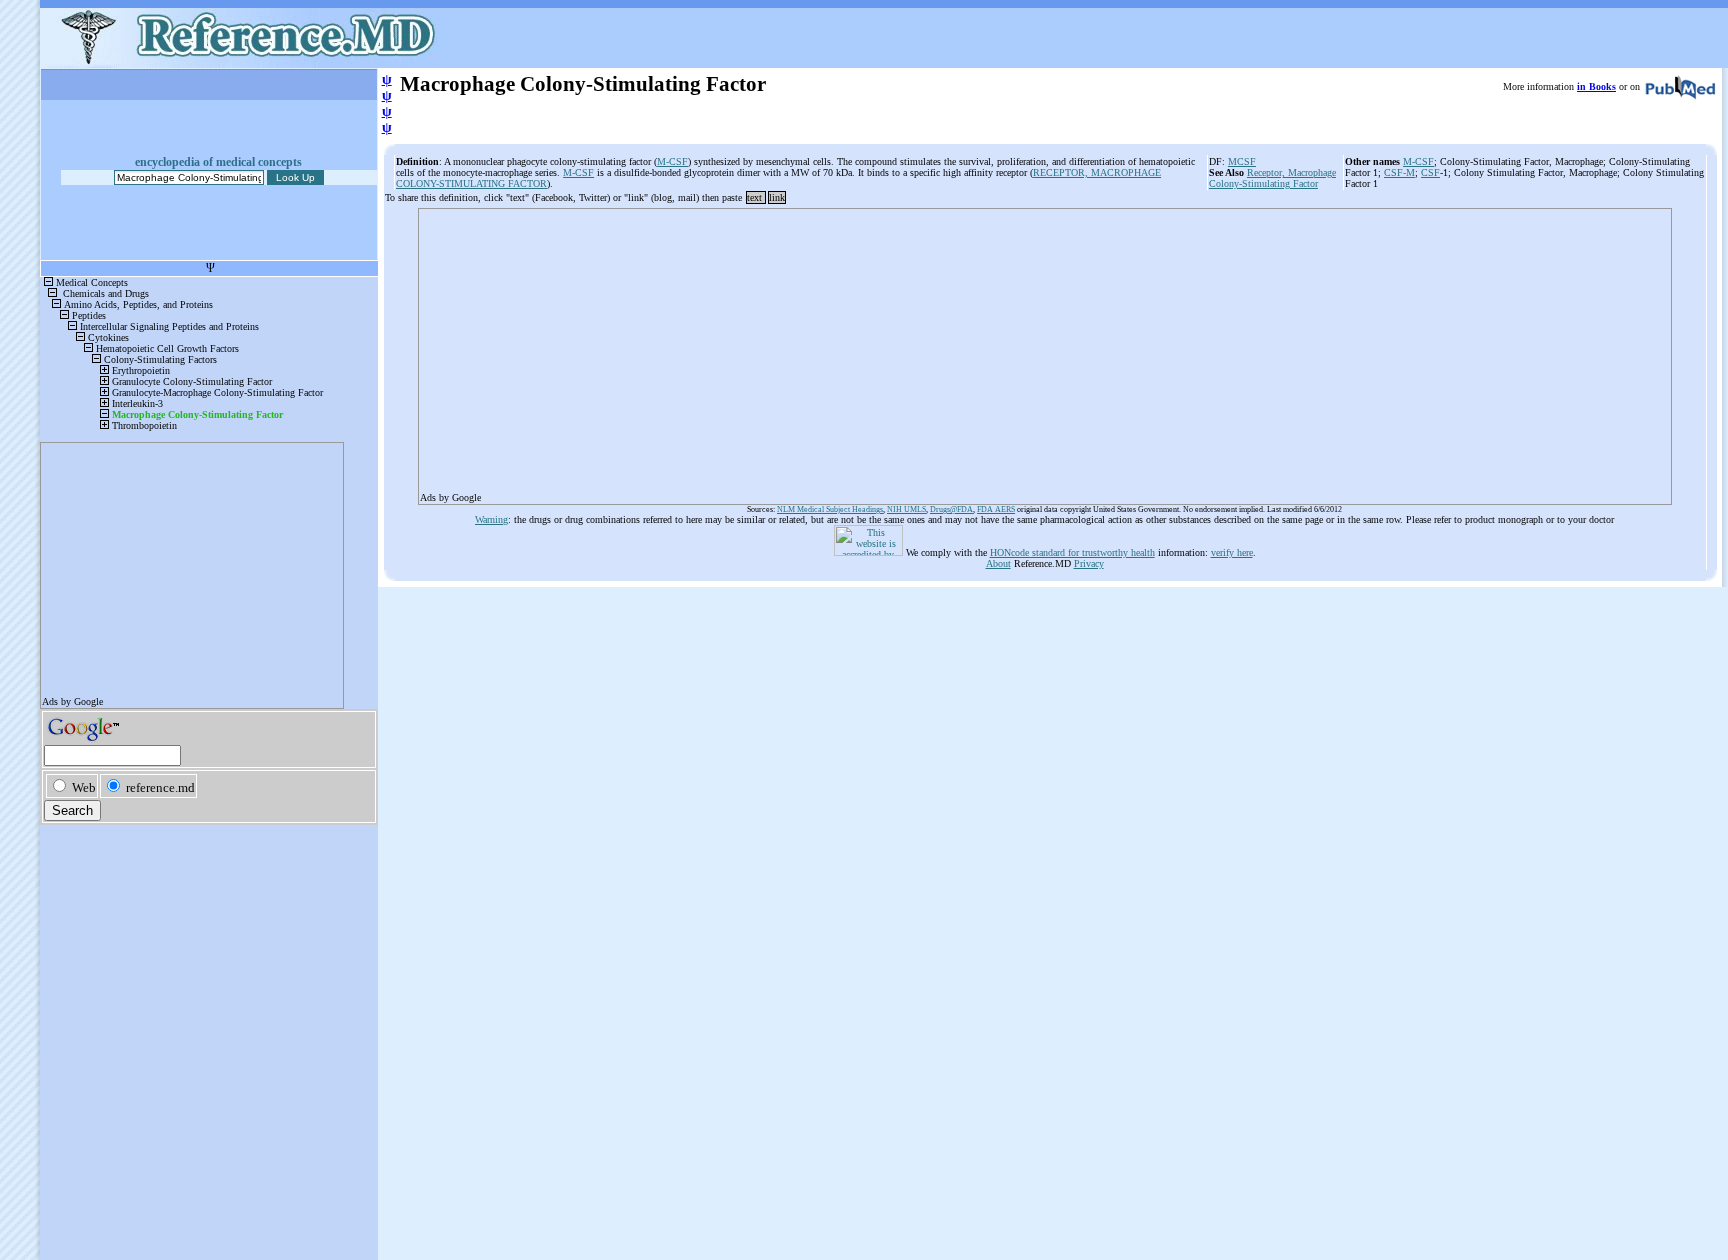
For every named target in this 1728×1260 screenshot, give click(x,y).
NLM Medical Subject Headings (830, 509)
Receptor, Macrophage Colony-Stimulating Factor (1272, 178)
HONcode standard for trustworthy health (1072, 552)
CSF (1430, 172)
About (998, 563)
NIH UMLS (906, 509)
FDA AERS (996, 509)
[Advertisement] (1020, 350)
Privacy (1089, 563)
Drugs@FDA (951, 509)
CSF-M (1399, 172)
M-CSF (672, 161)
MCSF (1242, 161)
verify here (1232, 552)
